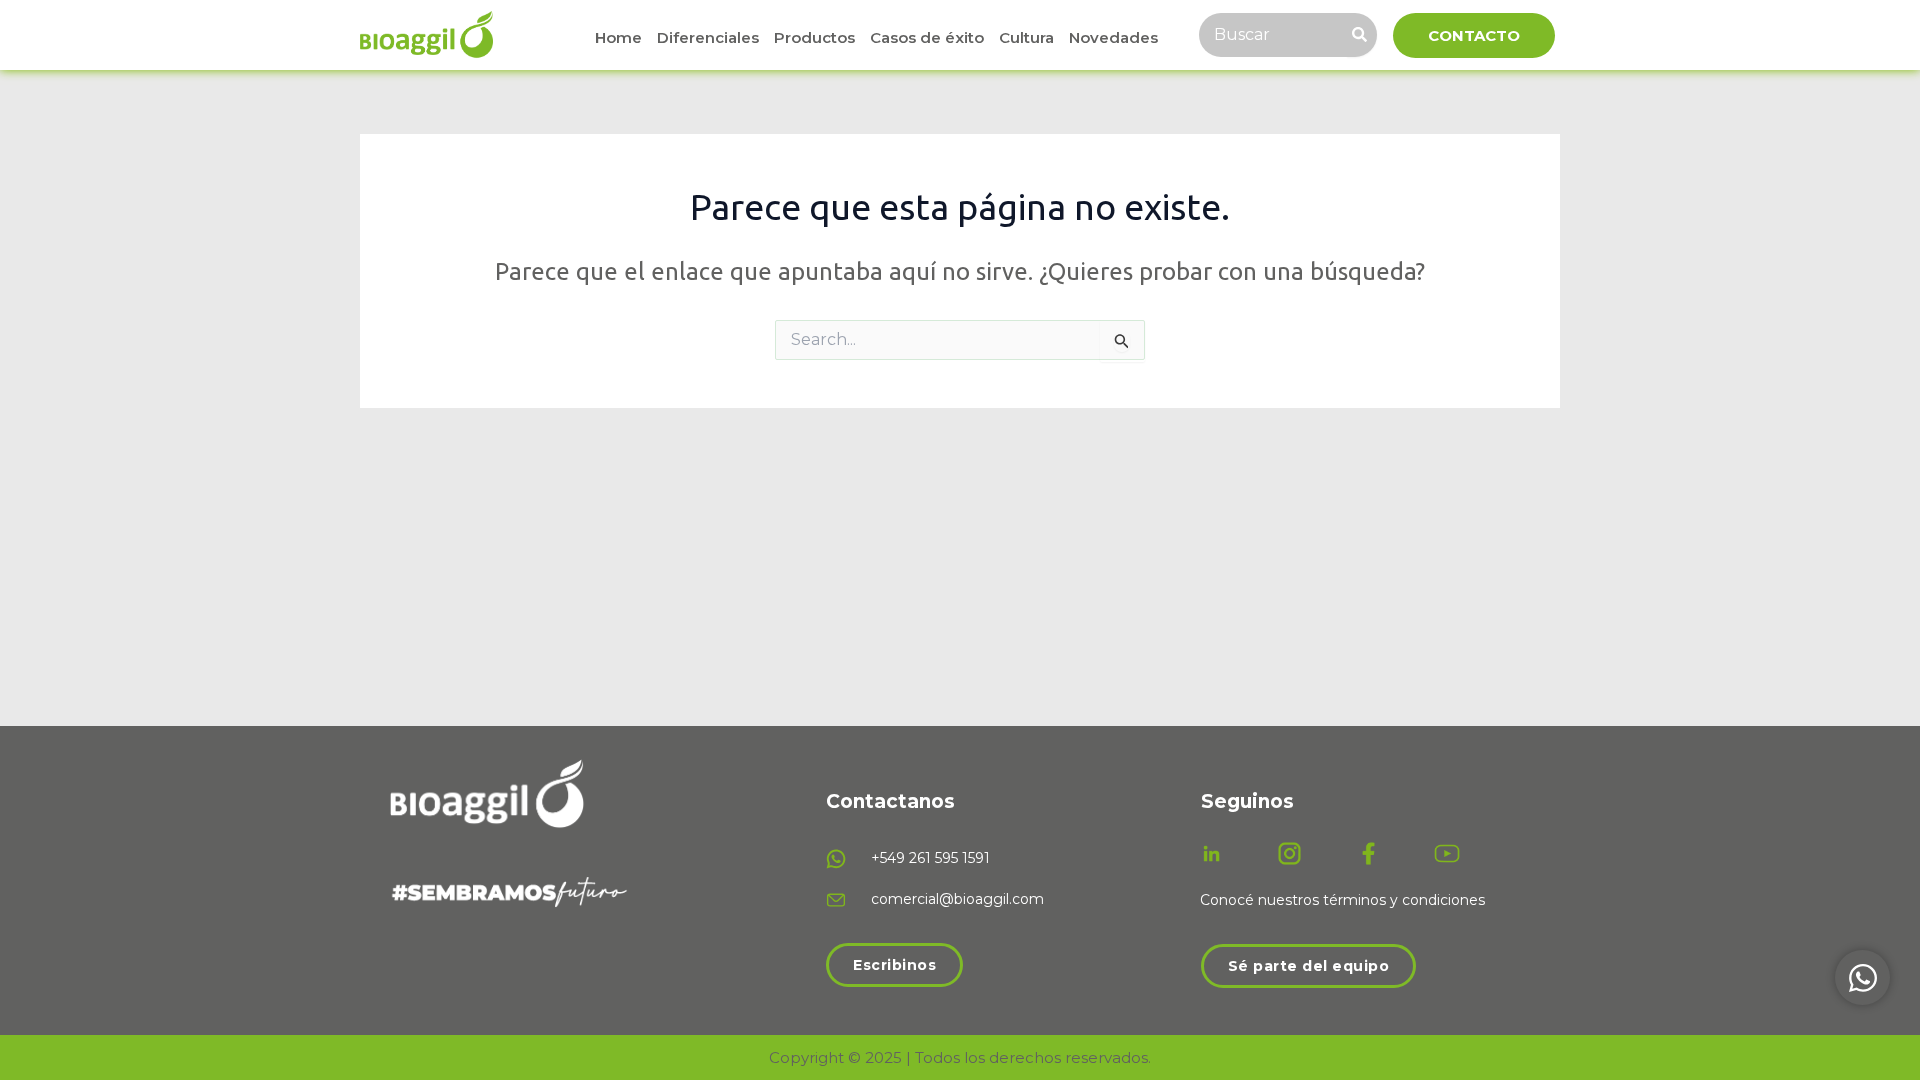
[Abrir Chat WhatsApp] (1862, 977)
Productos (814, 37)
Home (618, 37)
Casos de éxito (927, 37)
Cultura (1026, 37)
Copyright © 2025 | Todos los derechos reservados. (960, 1057)
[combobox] (1272, 35)
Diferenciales (708, 37)
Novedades (1113, 37)
